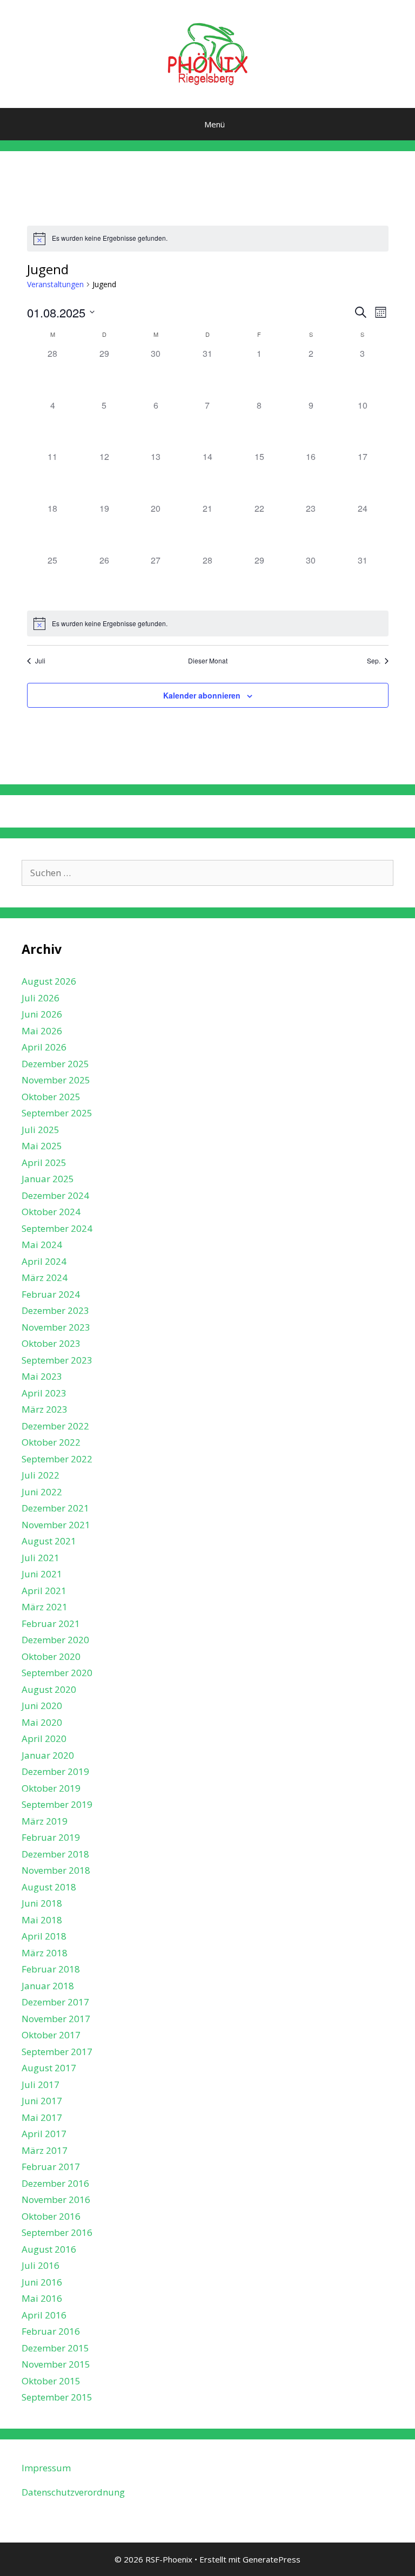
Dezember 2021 (55, 1508)
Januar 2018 (48, 1986)
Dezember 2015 (55, 2348)
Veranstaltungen (55, 284)
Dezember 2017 (55, 2002)
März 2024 (45, 1277)
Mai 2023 (42, 1376)
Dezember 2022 (55, 1426)
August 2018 (49, 1887)
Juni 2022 (42, 1492)
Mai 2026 (42, 1031)
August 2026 (49, 981)
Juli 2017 (41, 2084)
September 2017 (57, 2052)
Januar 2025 (48, 1179)
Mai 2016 (42, 2298)
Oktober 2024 (51, 1212)
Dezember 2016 (55, 2183)
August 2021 (49, 1541)
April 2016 (44, 2315)
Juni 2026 (42, 1014)
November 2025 (56, 1080)
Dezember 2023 (55, 1310)
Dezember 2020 (55, 1640)
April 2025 (44, 1162)
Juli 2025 (41, 1130)
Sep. (374, 661)
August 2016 (49, 2249)
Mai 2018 (42, 1920)
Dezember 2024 (55, 1195)
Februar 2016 (51, 2331)
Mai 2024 (42, 1245)
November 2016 (56, 2199)
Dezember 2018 (55, 1854)
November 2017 (56, 2019)
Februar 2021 (51, 1623)
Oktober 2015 (51, 2381)
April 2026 (44, 1047)
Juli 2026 (41, 998)
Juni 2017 (42, 2101)
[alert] (208, 239)
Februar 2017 (51, 2167)
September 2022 (57, 1459)
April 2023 (44, 1393)
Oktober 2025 (51, 1097)
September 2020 (57, 1673)
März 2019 (45, 1821)
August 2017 (49, 2068)
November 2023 (56, 1327)
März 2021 (45, 1607)
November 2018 (56, 1870)
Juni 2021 (42, 1574)
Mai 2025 (42, 1146)
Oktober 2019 (51, 1788)
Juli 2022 (41, 1475)
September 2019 (57, 1804)
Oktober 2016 (51, 2216)
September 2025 (57, 1113)
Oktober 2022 (51, 1442)
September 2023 (57, 1360)
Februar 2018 (51, 1969)
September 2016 (57, 2232)
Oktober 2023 (51, 1343)
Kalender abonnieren (202, 695)
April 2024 (44, 1261)
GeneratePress (272, 2559)
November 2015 (56, 2364)
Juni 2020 (42, 1706)
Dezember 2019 (55, 1771)
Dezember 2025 (55, 1064)
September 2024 (57, 1228)
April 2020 (44, 1738)
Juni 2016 (42, 2282)
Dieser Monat (208, 661)
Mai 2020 (42, 1722)
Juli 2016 (41, 2265)
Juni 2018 (42, 1903)
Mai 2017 (42, 2117)
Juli (40, 661)
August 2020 (49, 1689)
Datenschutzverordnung (73, 2492)
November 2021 (56, 1525)
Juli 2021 (41, 1558)
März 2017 (45, 2150)
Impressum (46, 2468)
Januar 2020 (48, 1755)
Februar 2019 (51, 1837)
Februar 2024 (51, 1294)
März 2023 (45, 1409)
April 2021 (44, 1591)
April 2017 (44, 2134)
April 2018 (44, 1936)
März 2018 (45, 1953)
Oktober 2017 (51, 2035)
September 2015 (57, 2397)
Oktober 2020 (51, 1656)
